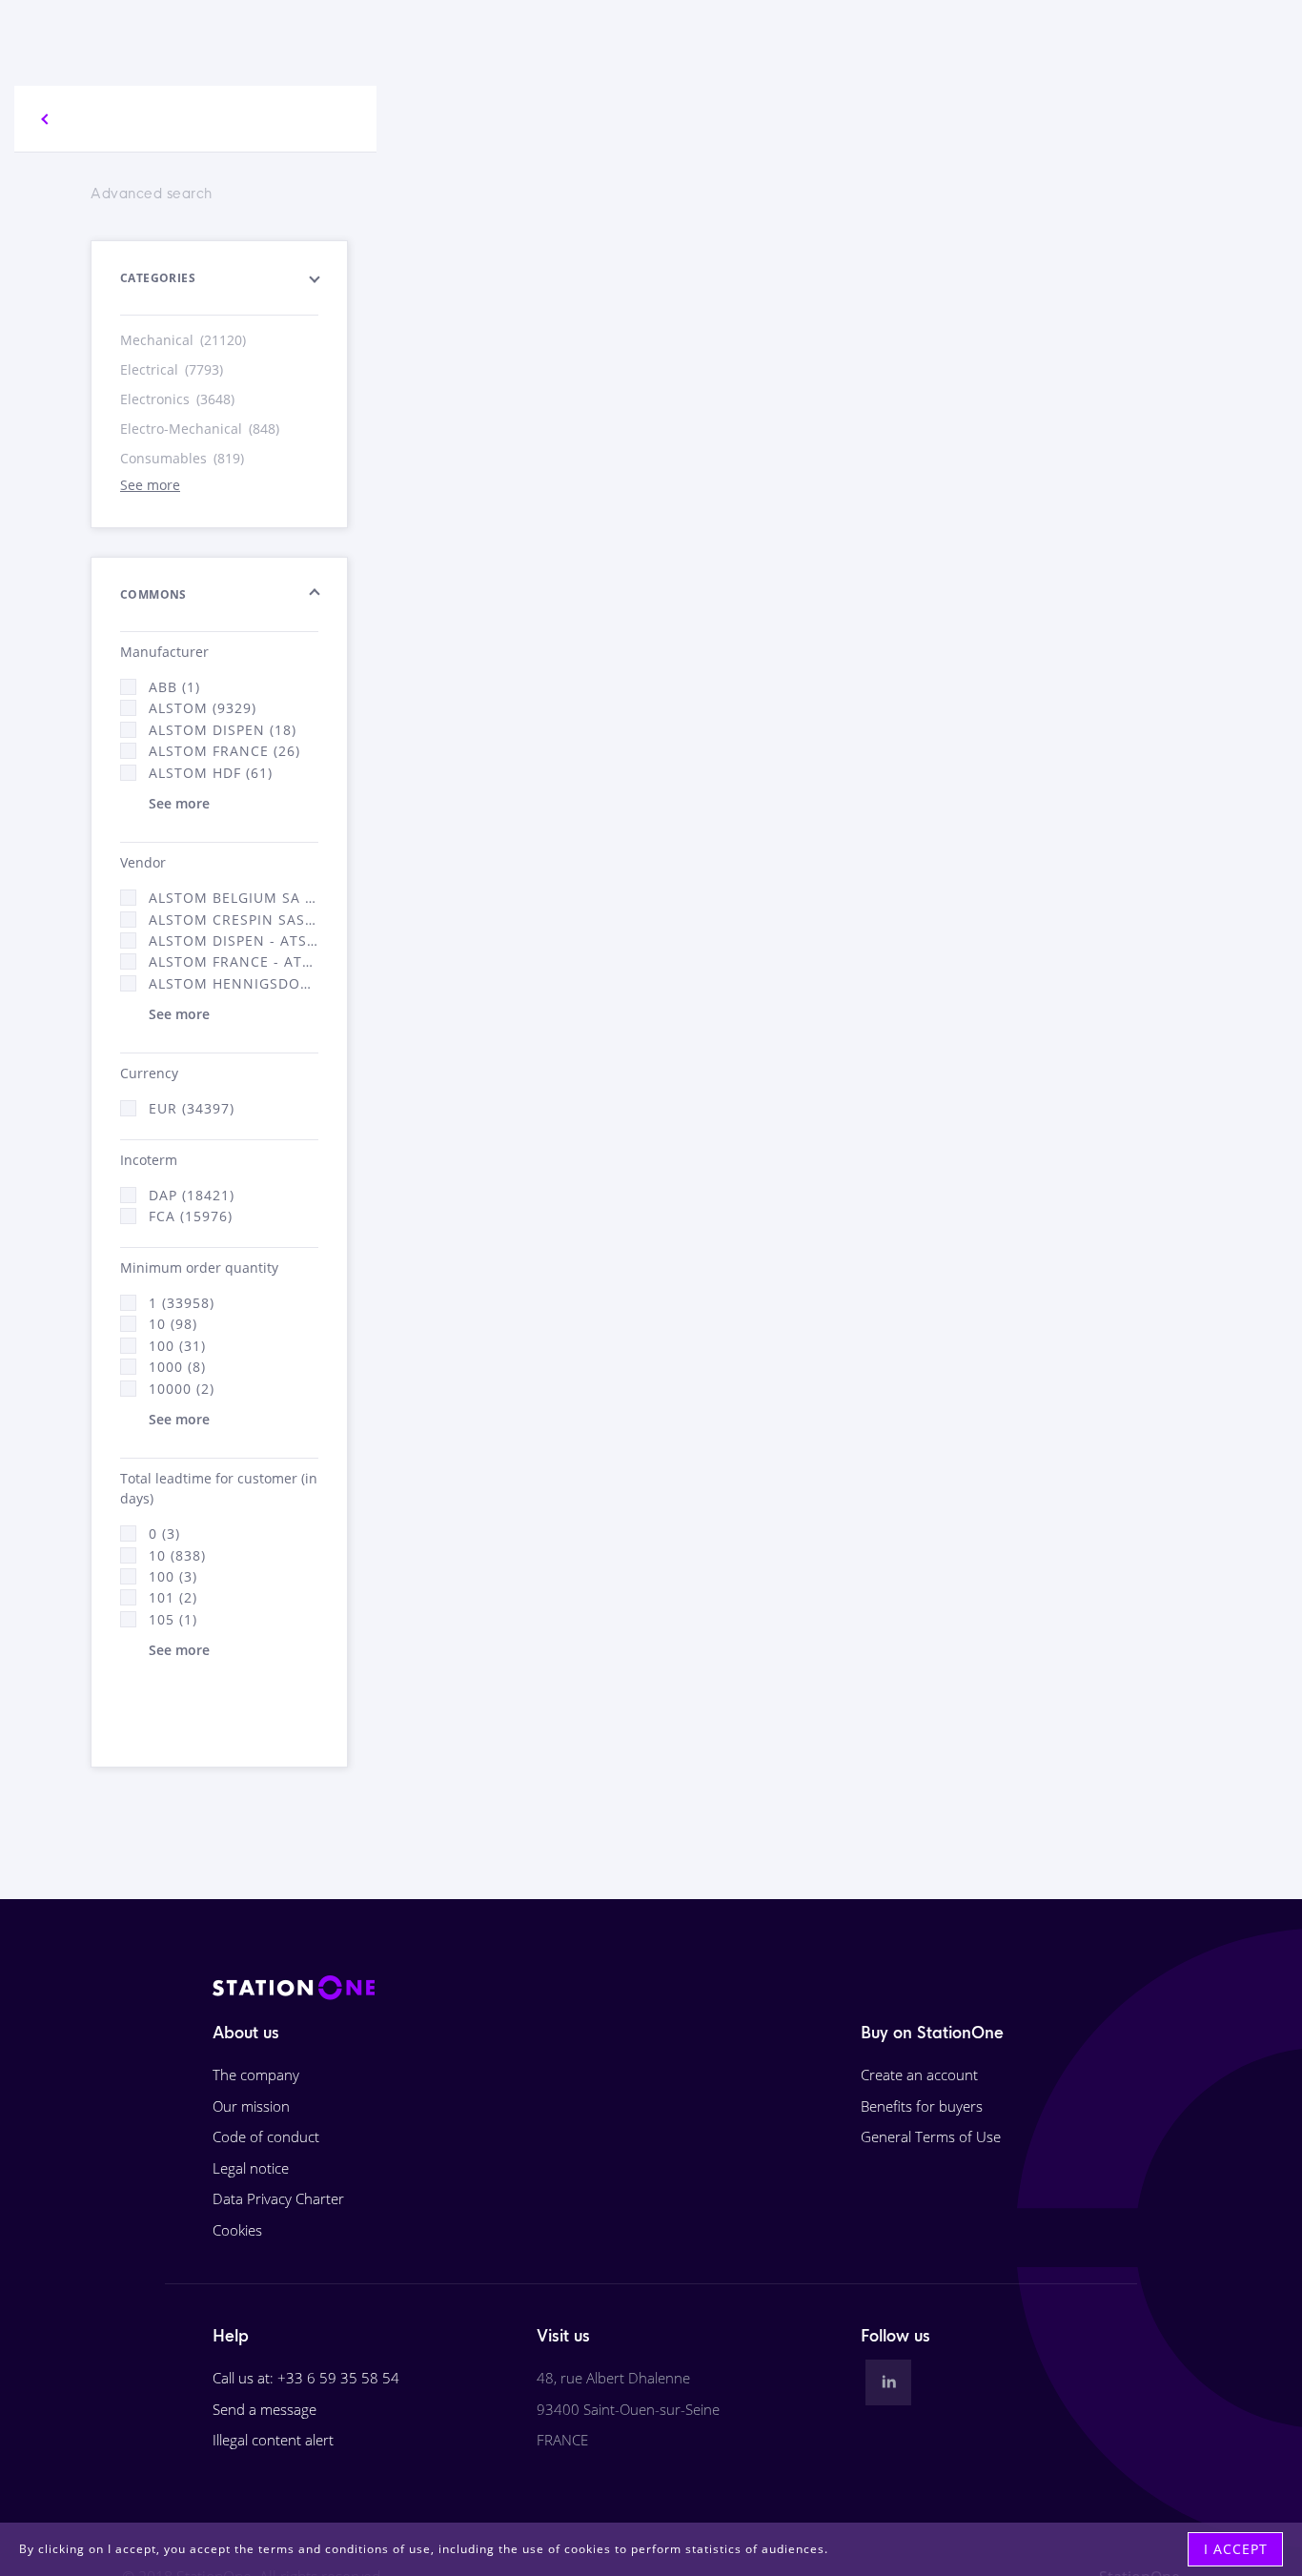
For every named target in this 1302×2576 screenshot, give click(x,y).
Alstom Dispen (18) (223, 730)
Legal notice (251, 2168)
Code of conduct (266, 2136)
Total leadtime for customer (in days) (219, 1488)
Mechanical (183, 340)
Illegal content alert (273, 2440)
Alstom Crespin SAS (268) (234, 920)
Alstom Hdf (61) (211, 773)
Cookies (237, 2230)
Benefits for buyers (922, 2106)
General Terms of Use (931, 2136)
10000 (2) (182, 1389)
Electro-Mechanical (200, 429)
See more (150, 485)
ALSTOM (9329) (203, 708)
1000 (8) (177, 1367)
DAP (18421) (192, 1195)
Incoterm (149, 1160)
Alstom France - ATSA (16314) (234, 961)
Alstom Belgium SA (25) (234, 898)
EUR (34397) (192, 1108)
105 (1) (173, 1619)
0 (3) (164, 1533)
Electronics (177, 399)
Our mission (251, 2106)
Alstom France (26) (224, 751)
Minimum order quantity (199, 1268)
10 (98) (173, 1324)
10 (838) (177, 1555)
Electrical (172, 369)
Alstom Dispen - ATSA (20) (234, 940)
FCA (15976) (191, 1216)
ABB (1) (174, 687)
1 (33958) (182, 1303)
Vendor (143, 862)
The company (256, 2075)
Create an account (919, 2075)
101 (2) (173, 1597)
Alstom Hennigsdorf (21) (234, 983)
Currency (149, 1073)
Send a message (264, 2409)
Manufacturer (164, 652)
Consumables (182, 458)
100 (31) (177, 1346)
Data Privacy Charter (278, 2198)
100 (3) (173, 1576)
